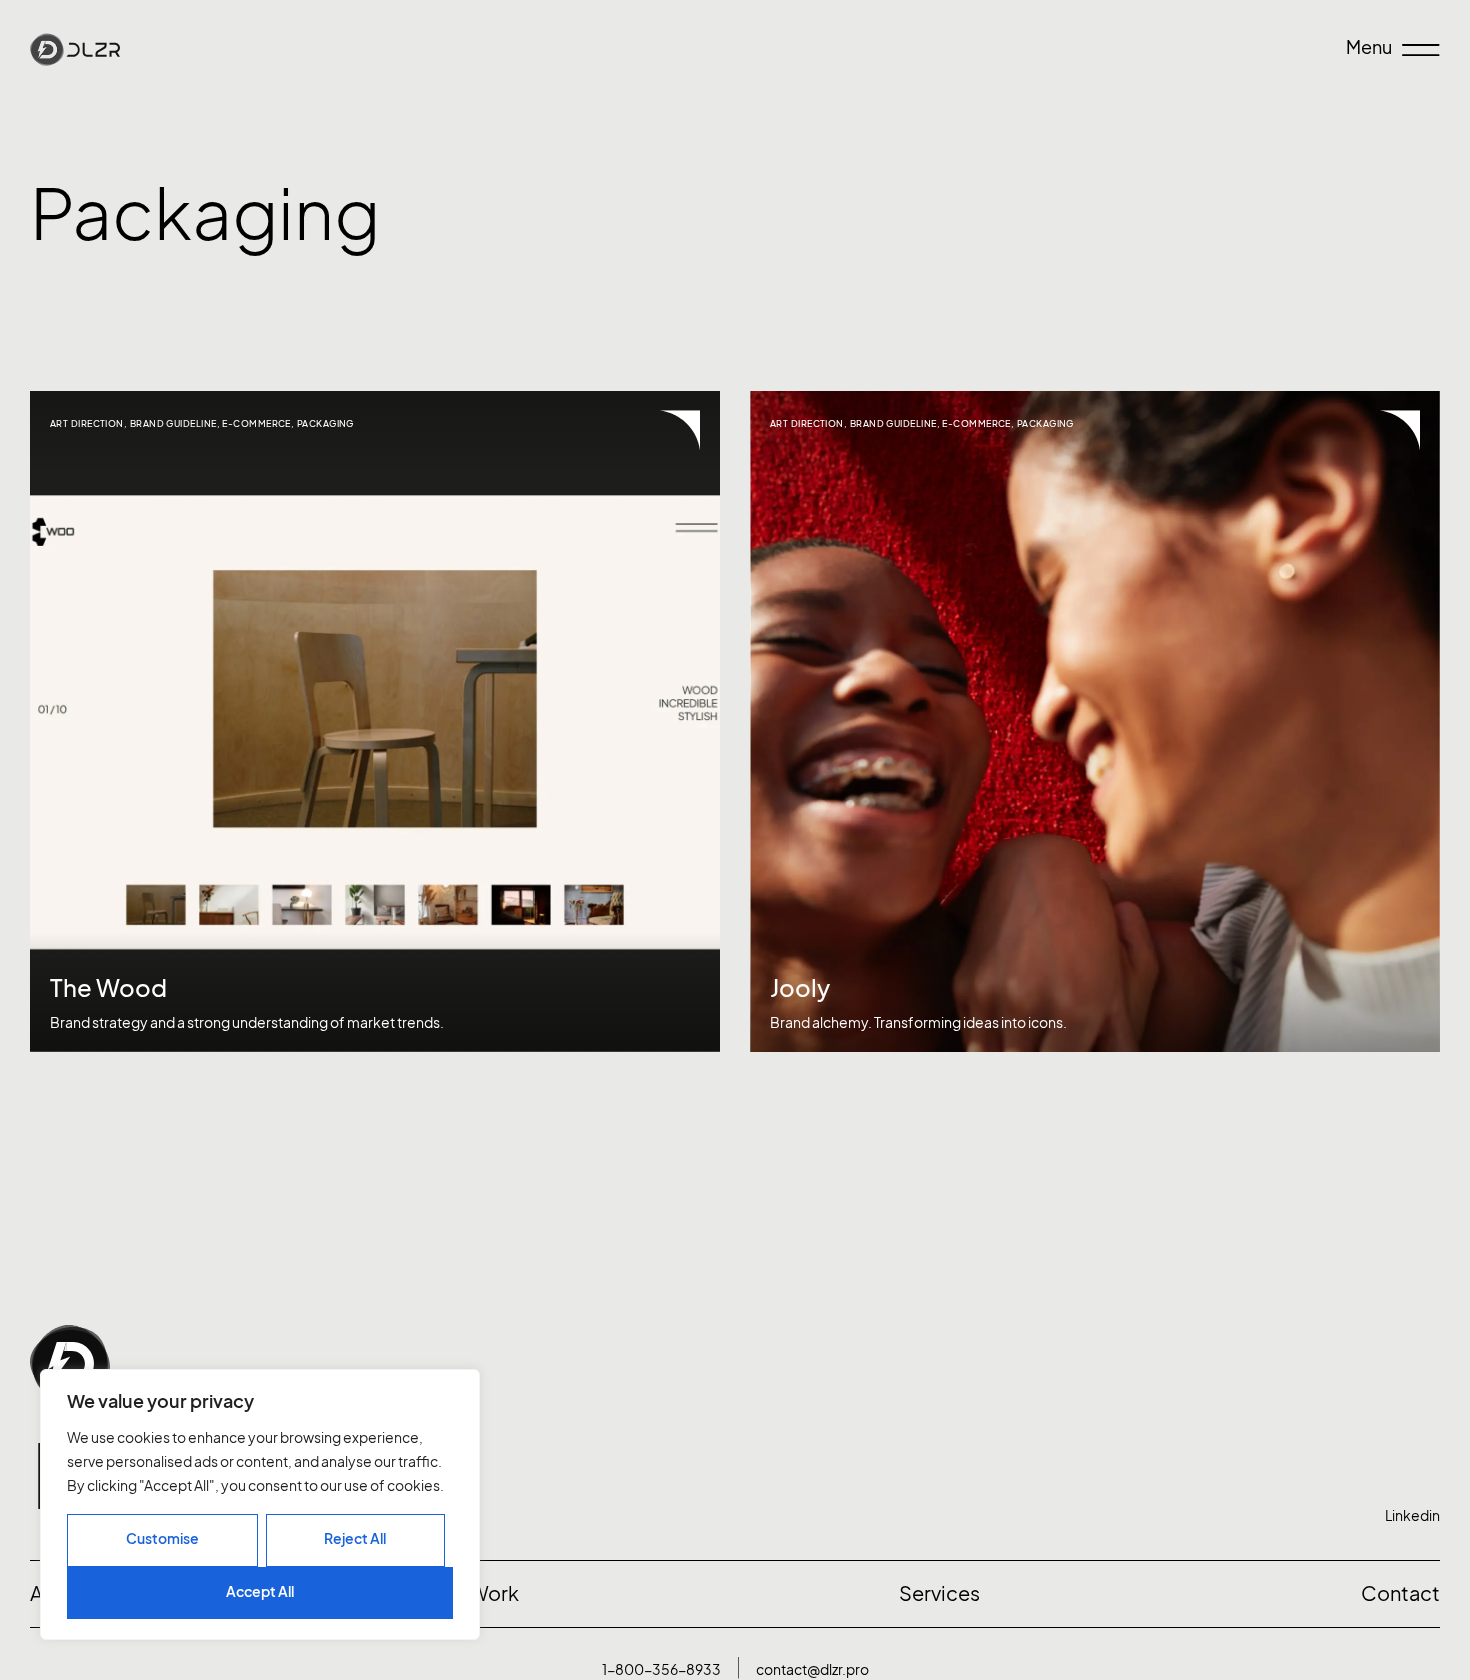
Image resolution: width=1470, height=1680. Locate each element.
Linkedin (1412, 1515)
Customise (162, 1538)
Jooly (800, 988)
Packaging (325, 423)
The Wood (108, 988)
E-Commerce (256, 423)
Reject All (355, 1538)
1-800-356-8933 (661, 1669)
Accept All (260, 1591)
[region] (260, 1504)
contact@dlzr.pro (812, 1669)
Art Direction (87, 423)
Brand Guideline (173, 423)
